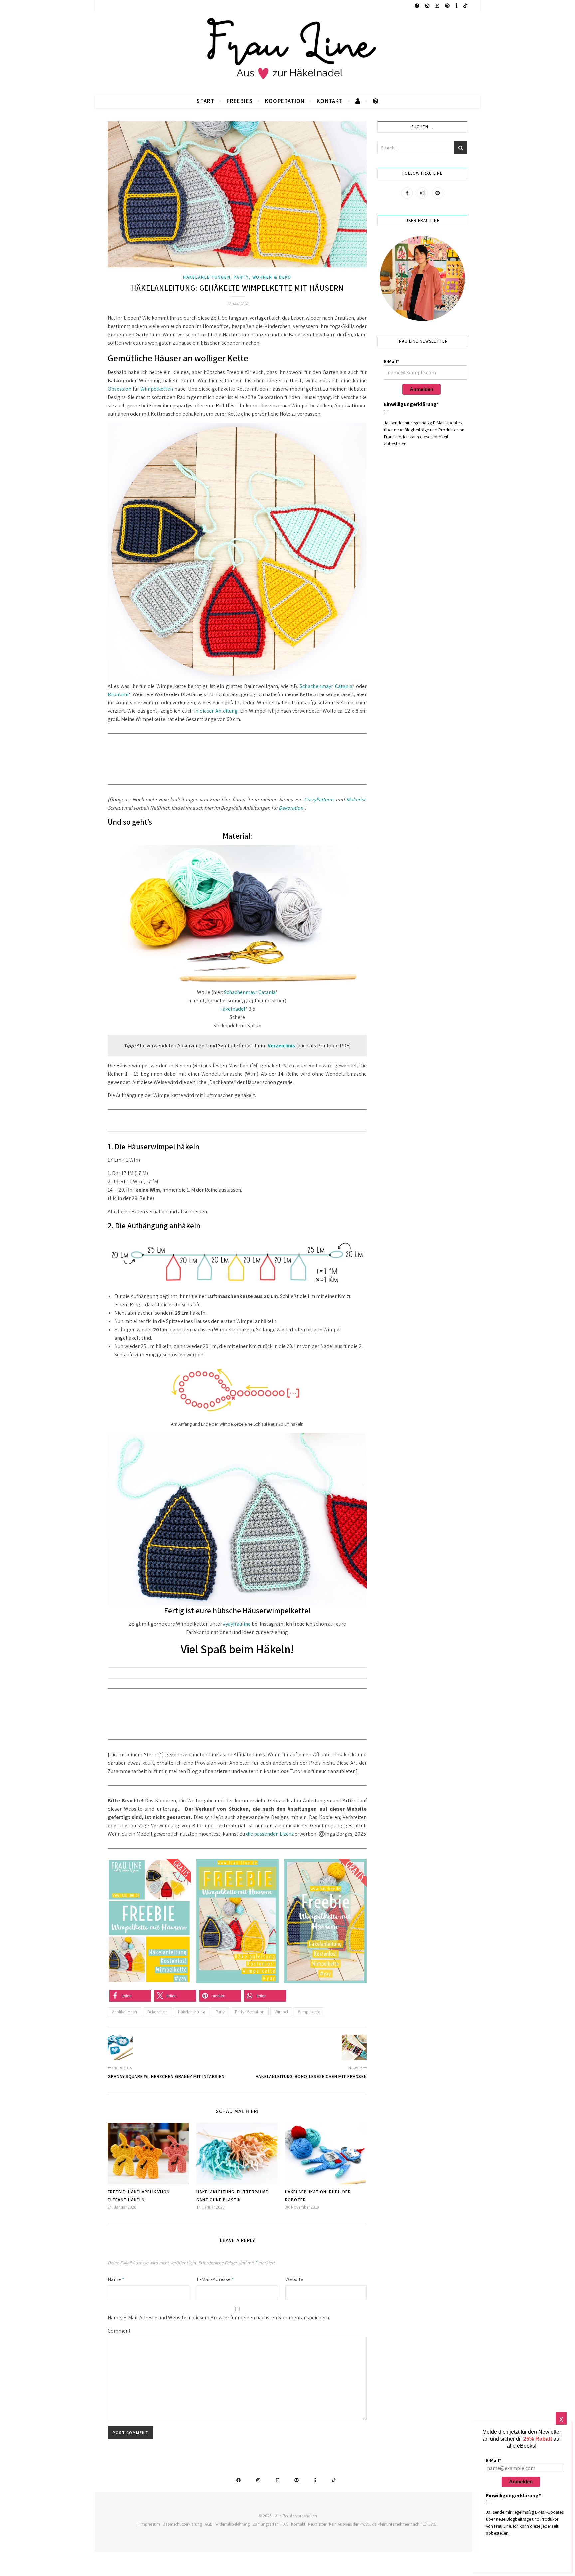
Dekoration (291, 808)
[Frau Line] (287, 53)
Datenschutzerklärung (182, 2524)
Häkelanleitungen (207, 277)
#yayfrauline (237, 1624)
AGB (209, 2524)
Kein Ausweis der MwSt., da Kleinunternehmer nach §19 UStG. (383, 2524)
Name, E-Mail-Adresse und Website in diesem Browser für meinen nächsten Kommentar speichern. (219, 2318)
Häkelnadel (232, 1009)
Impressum (150, 2524)
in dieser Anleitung (215, 711)
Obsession (120, 389)
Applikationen (125, 2012)
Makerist (356, 799)
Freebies (240, 101)
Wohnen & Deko (272, 277)
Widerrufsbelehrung (232, 2524)
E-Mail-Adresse (215, 2279)
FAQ (285, 2524)
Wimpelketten (157, 389)
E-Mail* (391, 361)
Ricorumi (118, 694)
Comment (119, 2331)
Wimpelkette (309, 2012)
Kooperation (285, 101)
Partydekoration (250, 2012)
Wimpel (281, 2012)
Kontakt (330, 101)
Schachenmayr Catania (326, 686)
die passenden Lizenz (269, 1834)
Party (241, 277)
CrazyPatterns (319, 799)
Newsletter (317, 2524)
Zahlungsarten (265, 2524)
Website (294, 2279)
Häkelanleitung (192, 2012)
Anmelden (421, 389)
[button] (130, 1996)
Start (205, 101)
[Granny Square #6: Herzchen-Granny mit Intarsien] (120, 2047)
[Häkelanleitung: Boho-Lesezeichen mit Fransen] (354, 2047)
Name (116, 2279)
